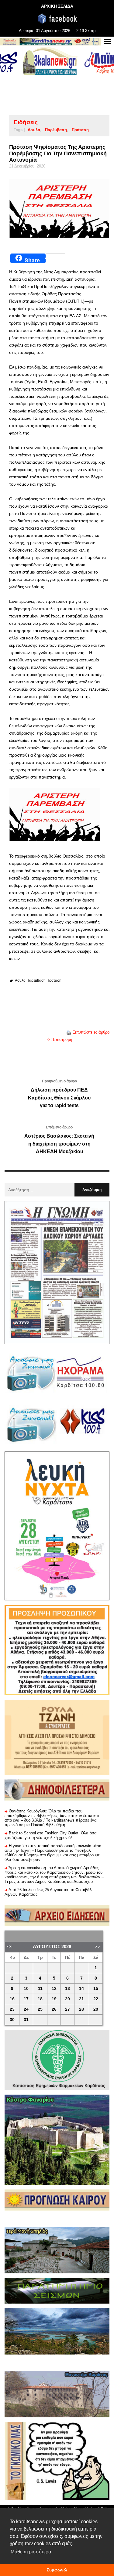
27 (67, 2009)
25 (40, 2009)
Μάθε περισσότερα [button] (31, 2552)
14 (81, 1989)
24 (26, 2009)
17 (26, 1999)
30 (12, 2020)
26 (54, 2009)
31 (26, 2020)
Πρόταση (80, 130)
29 (96, 2009)
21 (81, 1999)
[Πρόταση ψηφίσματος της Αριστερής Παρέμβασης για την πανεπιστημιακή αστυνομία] (59, 209)
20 (67, 1999)
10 (26, 1989)
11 (40, 1989)
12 (54, 1989)
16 (12, 1999)
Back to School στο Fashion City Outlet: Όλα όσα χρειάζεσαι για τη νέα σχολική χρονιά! (51, 1835)
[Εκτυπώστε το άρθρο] (69, 1032)
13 (67, 1989)
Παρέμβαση (56, 130)
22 (96, 1999)
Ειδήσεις (26, 122)
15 (96, 1989)
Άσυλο (34, 130)
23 (12, 2009)
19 (54, 1999)
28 (81, 2009)
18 (40, 1999)
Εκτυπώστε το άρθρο (91, 1032)
